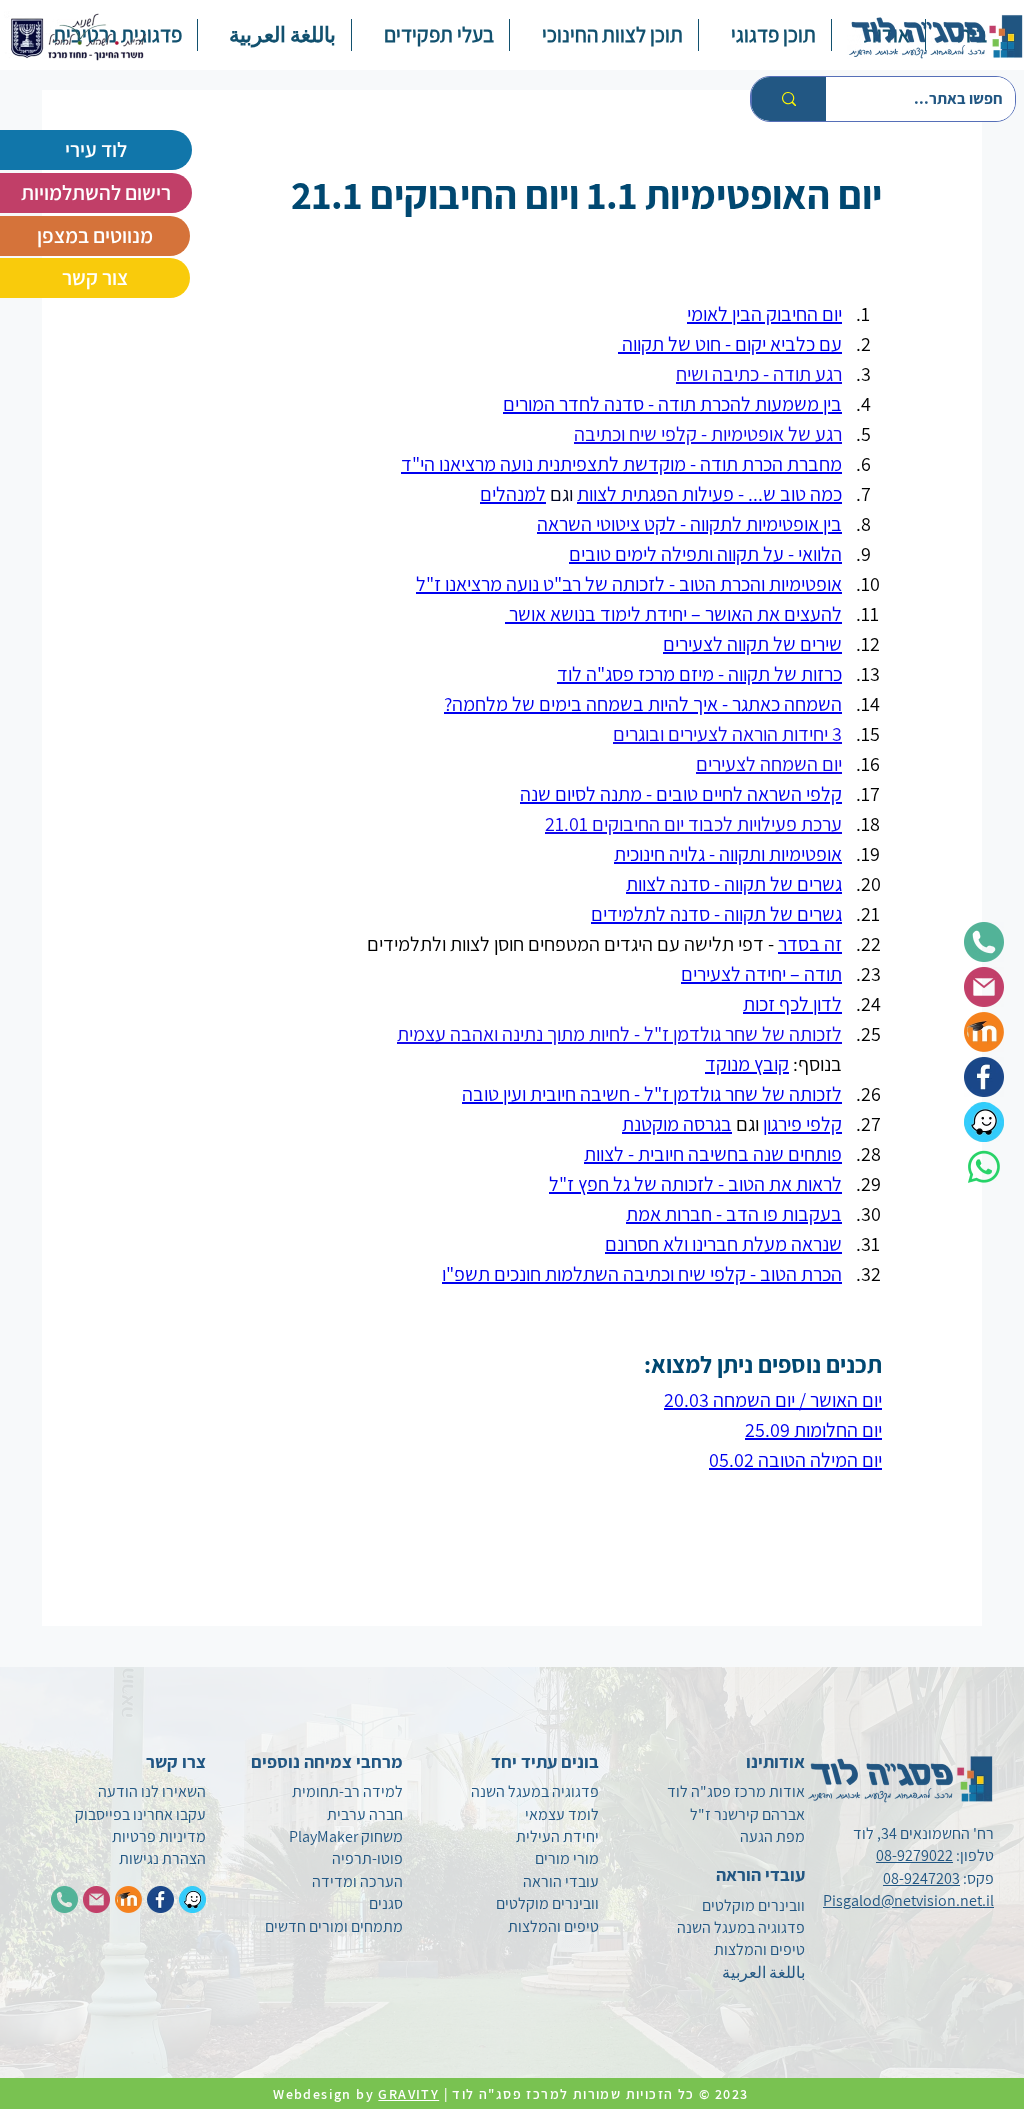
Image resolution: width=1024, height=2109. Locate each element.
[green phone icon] (984, 942)
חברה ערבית (365, 1814)
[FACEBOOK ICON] (160, 1899)
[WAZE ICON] (192, 1899)
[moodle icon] (984, 1032)
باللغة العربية (763, 1972)
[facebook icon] (984, 1077)
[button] (764, 35)
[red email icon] (984, 987)
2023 (734, 2094)
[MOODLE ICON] (128, 1899)
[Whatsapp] (984, 1167)
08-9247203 (921, 1878)
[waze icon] (984, 1122)
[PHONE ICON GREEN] (64, 1899)
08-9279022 (914, 1855)
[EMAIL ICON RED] (96, 1899)
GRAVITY (408, 2094)
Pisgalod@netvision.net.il (908, 1900)
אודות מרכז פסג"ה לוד (736, 1791)
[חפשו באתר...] (788, 99)
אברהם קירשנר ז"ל (747, 1814)
